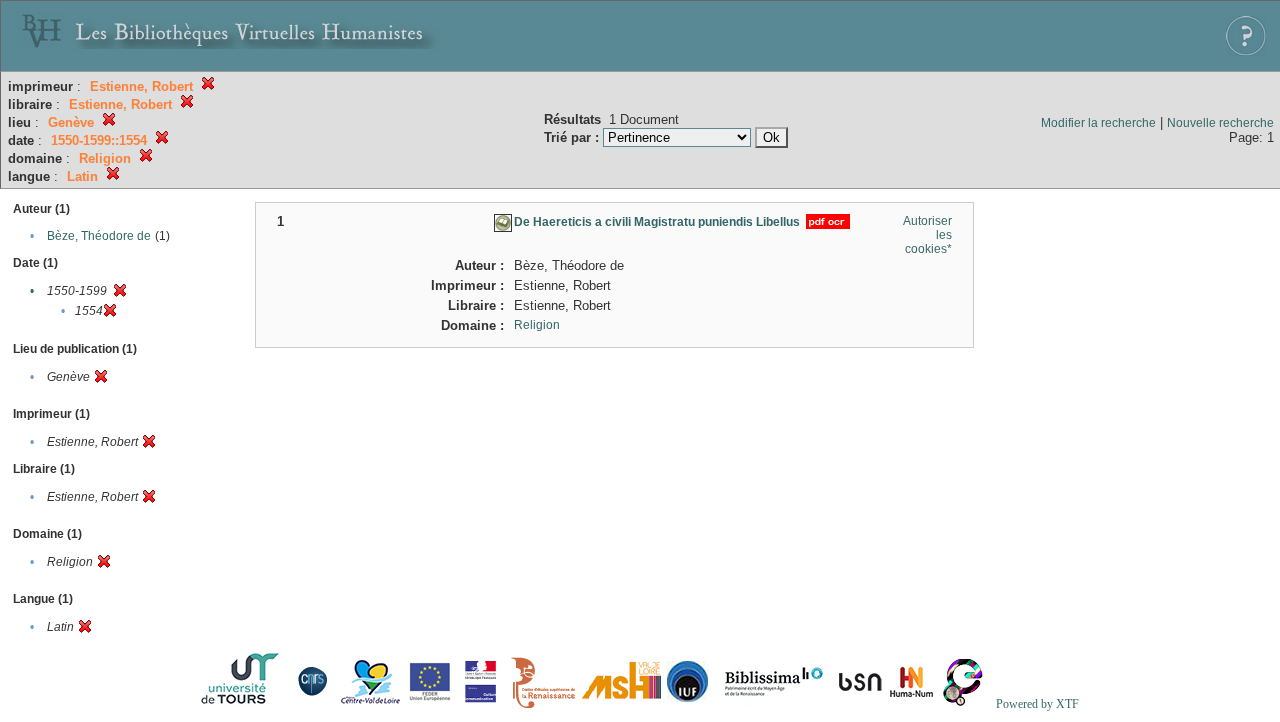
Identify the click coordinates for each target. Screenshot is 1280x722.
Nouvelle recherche (1220, 123)
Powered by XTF (1037, 704)
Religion (537, 325)
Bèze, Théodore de (99, 236)
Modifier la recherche (1098, 123)
